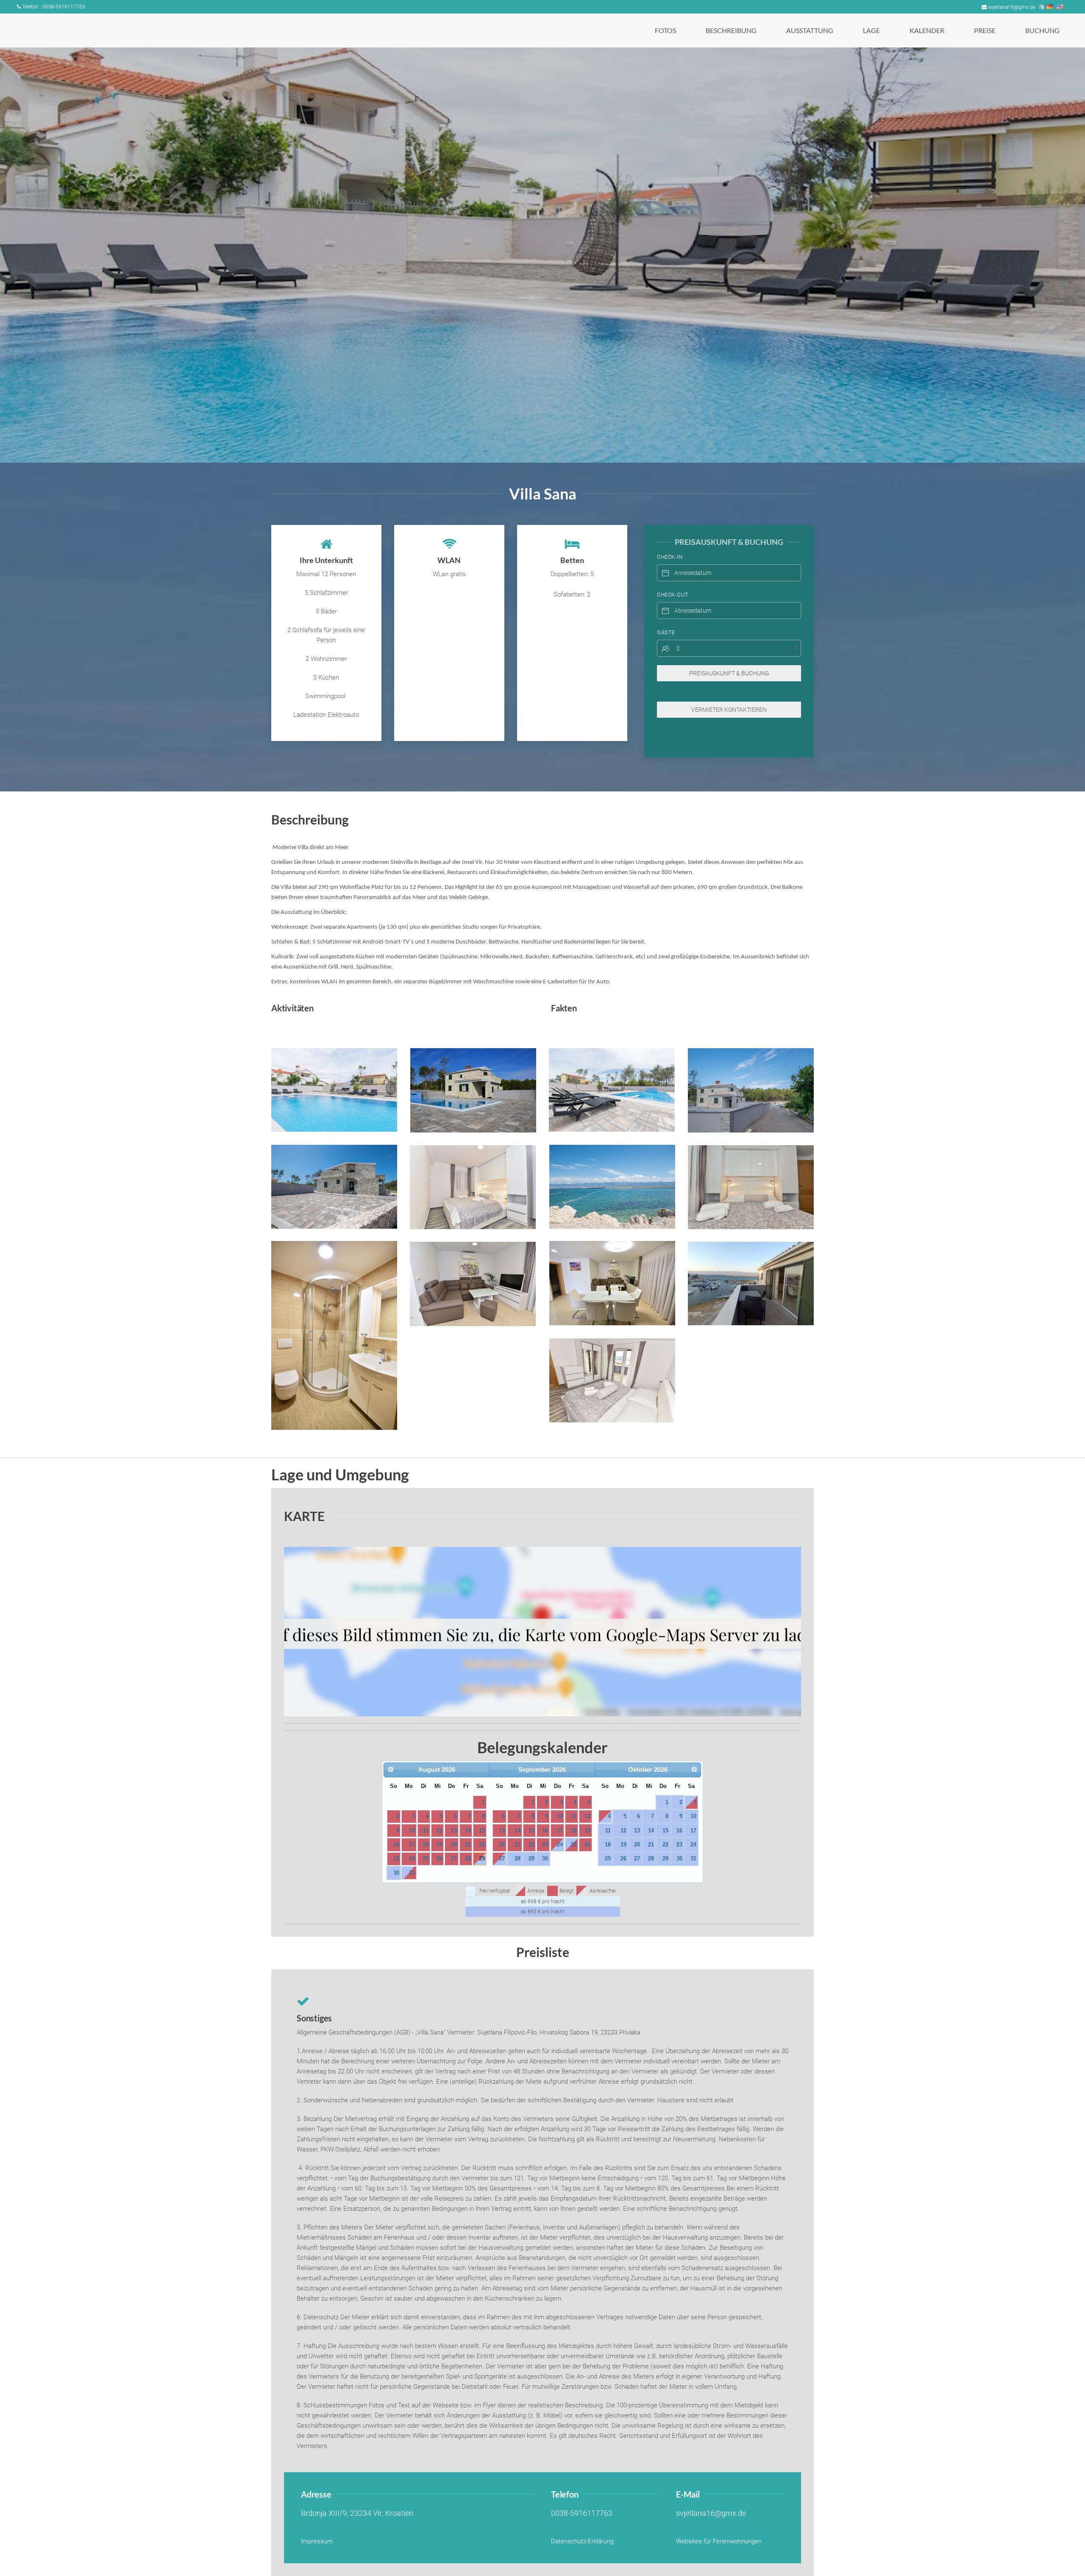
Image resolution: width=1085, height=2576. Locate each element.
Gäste (666, 632)
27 (454, 1858)
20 (454, 1845)
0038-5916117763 (582, 2513)
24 (412, 1858)
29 (482, 1858)
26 (440, 1858)
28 (468, 1858)
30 (396, 1873)
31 (412, 1873)
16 (396, 1845)
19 (440, 1845)
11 (426, 1831)
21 (468, 1845)
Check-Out (673, 595)
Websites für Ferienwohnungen (719, 2541)
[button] (334, 1090)
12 (440, 1831)
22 (482, 1845)
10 (412, 1831)
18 (426, 1845)
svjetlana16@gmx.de (1012, 7)
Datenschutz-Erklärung (582, 2541)
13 (454, 1831)
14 (468, 1831)
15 (482, 1831)
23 (396, 1858)
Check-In (670, 557)
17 (412, 1845)
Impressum (317, 2541)
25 (426, 1858)
